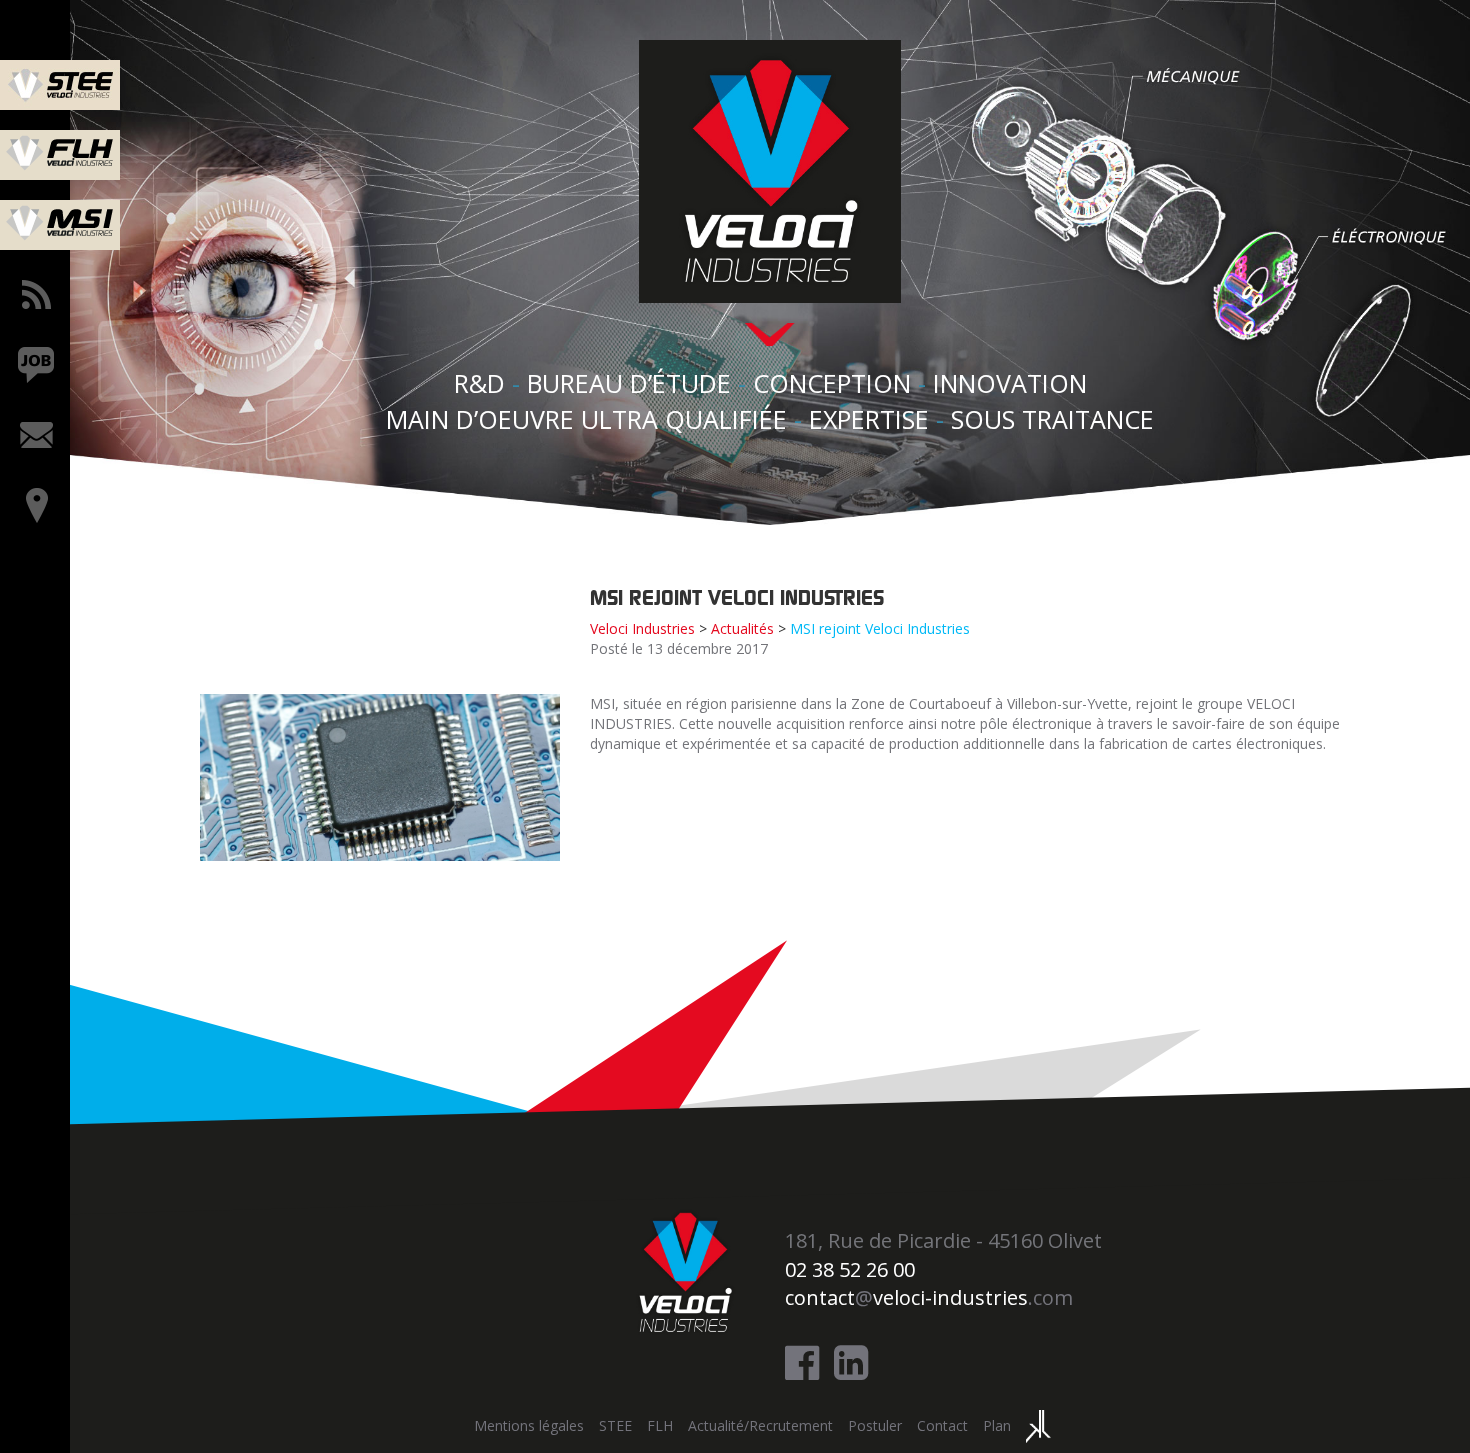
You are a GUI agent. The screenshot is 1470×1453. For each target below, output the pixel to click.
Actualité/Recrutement (760, 1425)
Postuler (875, 1425)
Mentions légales (529, 1425)
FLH (660, 1425)
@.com (929, 1297)
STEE (615, 1425)
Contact (942, 1425)
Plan (997, 1425)
